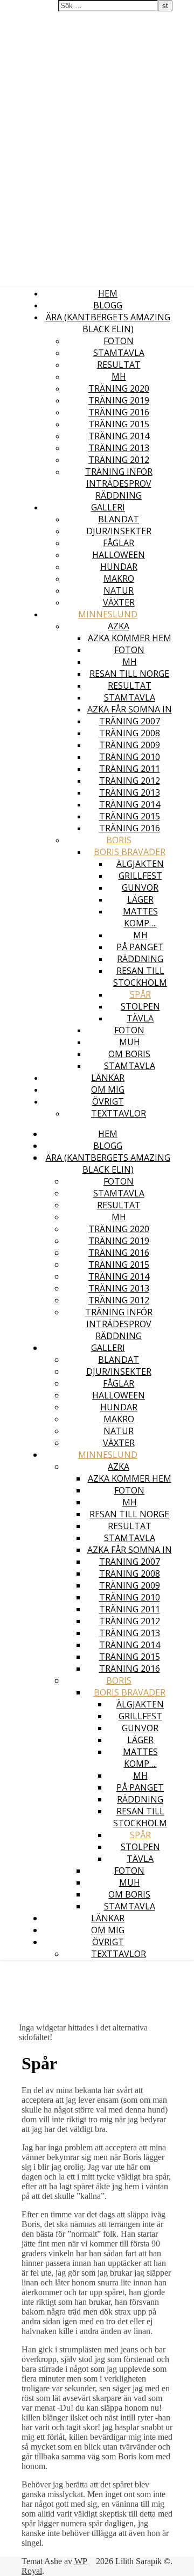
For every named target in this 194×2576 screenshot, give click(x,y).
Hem (108, 293)
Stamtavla (119, 353)
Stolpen (140, 1006)
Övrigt (108, 1101)
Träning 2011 (130, 769)
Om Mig (108, 1089)
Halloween (119, 555)
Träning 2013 (119, 448)
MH (119, 376)
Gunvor (140, 887)
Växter (119, 602)
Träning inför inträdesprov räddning (119, 483)
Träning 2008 (130, 733)
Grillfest (140, 876)
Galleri (108, 507)
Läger (140, 899)
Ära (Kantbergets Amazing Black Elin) (108, 323)
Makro (119, 579)
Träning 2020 (119, 388)
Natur (119, 590)
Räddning (140, 959)
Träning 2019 (119, 400)
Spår (140, 994)
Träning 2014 (119, 436)
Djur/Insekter (119, 531)
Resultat (119, 365)
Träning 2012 (119, 460)
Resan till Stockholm (140, 977)
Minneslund (108, 614)
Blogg (108, 305)
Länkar (108, 1078)
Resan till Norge (129, 674)
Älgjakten (140, 864)
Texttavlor (119, 1113)
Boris (119, 840)
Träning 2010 (130, 757)
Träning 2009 (130, 745)
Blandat (119, 519)
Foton (119, 341)
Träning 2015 (119, 424)
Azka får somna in (130, 709)
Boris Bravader (130, 852)
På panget (140, 947)
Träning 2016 (119, 412)
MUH (130, 1042)
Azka (119, 626)
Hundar (119, 567)
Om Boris (129, 1054)
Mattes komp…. (140, 917)
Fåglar (119, 543)
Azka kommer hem (130, 638)
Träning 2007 (130, 721)
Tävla (140, 1018)
